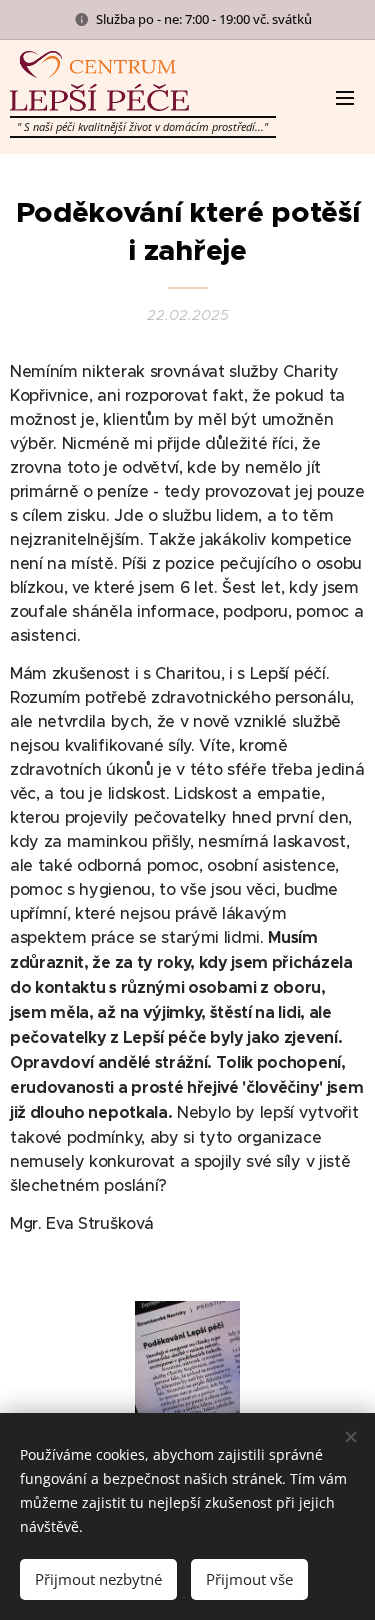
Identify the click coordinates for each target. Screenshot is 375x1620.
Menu (345, 97)
